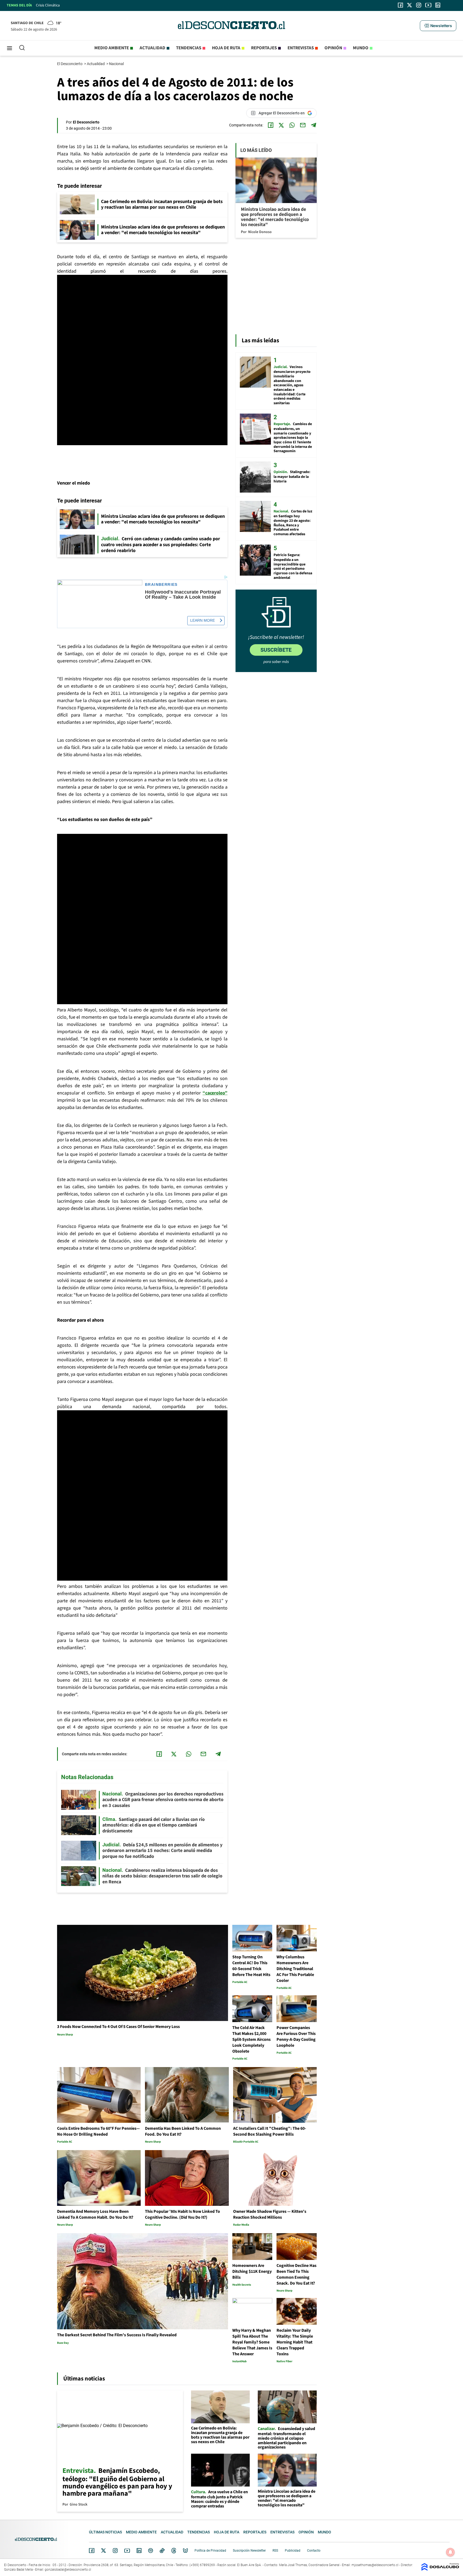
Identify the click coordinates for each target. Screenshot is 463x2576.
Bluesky (185, 2551)
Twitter (104, 2551)
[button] (438, 26)
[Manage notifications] (450, 2552)
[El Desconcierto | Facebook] (400, 5)
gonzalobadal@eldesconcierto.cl (68, 2570)
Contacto (314, 2551)
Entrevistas (301, 48)
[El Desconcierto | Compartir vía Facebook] (271, 125)
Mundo (361, 48)
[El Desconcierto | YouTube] (428, 5)
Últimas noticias (105, 2532)
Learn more (203, 620)
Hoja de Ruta (226, 48)
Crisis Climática (48, 5)
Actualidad (152, 48)
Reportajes (264, 48)
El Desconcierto (70, 64)
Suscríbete (276, 650)
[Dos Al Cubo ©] (440, 2569)
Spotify (151, 2551)
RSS (275, 2551)
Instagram (115, 2551)
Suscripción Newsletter (249, 2551)
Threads (174, 2551)
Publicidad (293, 2551)
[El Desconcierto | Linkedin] (438, 5)
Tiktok (162, 2551)
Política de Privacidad (210, 2551)
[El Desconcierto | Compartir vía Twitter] (281, 125)
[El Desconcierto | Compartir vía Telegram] (313, 125)
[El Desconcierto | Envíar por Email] (303, 125)
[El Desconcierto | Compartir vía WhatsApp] (292, 125)
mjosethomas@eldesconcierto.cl (375, 2565)
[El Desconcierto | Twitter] (410, 5)
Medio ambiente (112, 48)
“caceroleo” (215, 1093)
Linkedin (139, 2551)
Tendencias (189, 48)
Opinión (333, 48)
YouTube (127, 2551)
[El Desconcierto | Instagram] (419, 5)
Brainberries (161, 585)
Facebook (92, 2551)
